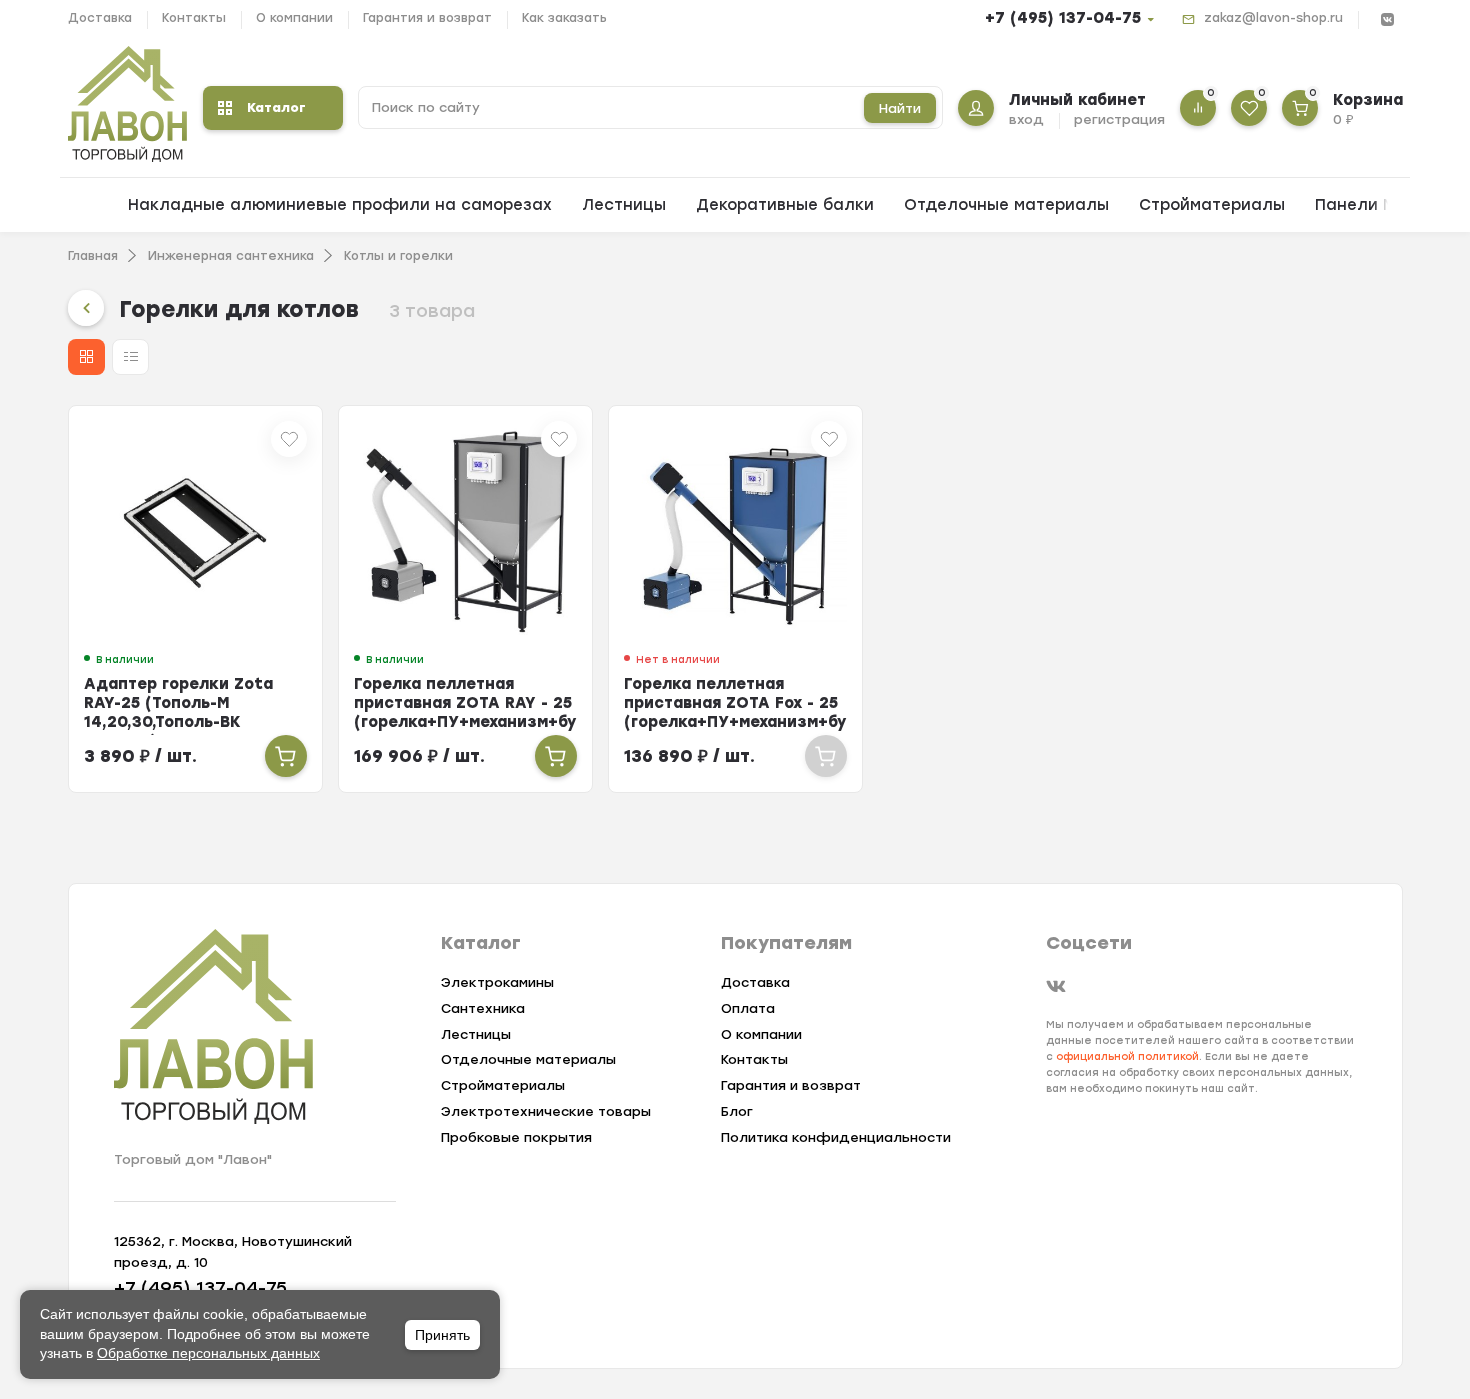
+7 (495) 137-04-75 (1063, 18)
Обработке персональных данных (208, 1353)
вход (1026, 119)
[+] (286, 756)
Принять (442, 1335)
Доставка (100, 18)
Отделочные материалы (1006, 205)
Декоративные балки (785, 205)
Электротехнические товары (546, 1111)
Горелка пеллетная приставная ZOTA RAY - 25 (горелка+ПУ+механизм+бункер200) (504, 703)
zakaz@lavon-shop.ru (1273, 18)
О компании (294, 18)
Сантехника (483, 1008)
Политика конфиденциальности (836, 1137)
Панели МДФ (1368, 205)
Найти (900, 108)
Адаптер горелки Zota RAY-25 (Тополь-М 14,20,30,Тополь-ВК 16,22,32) (178, 712)
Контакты (194, 18)
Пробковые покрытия (516, 1137)
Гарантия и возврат (427, 18)
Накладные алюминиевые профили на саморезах (340, 205)
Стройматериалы (1212, 205)
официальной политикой (1127, 1056)
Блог (737, 1111)
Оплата (748, 1008)
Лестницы (624, 205)
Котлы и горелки (398, 256)
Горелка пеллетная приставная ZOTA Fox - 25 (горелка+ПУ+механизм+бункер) (758, 703)
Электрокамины (497, 982)
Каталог (276, 107)
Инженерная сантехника (231, 256)
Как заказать (564, 18)
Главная (93, 256)
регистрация (1119, 119)
